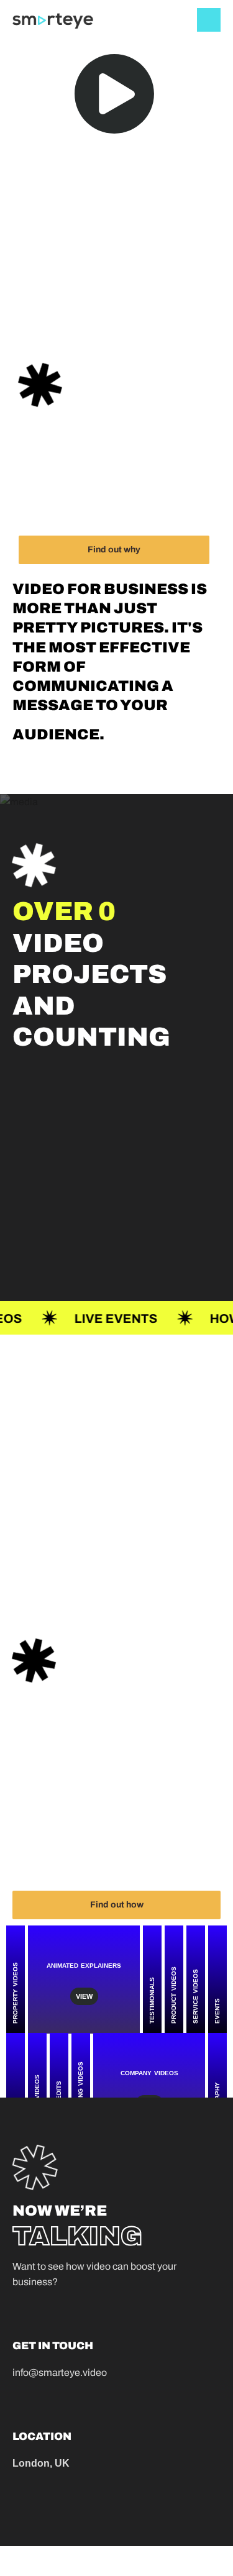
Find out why (114, 550)
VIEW (84, 1996)
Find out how (117, 1905)
